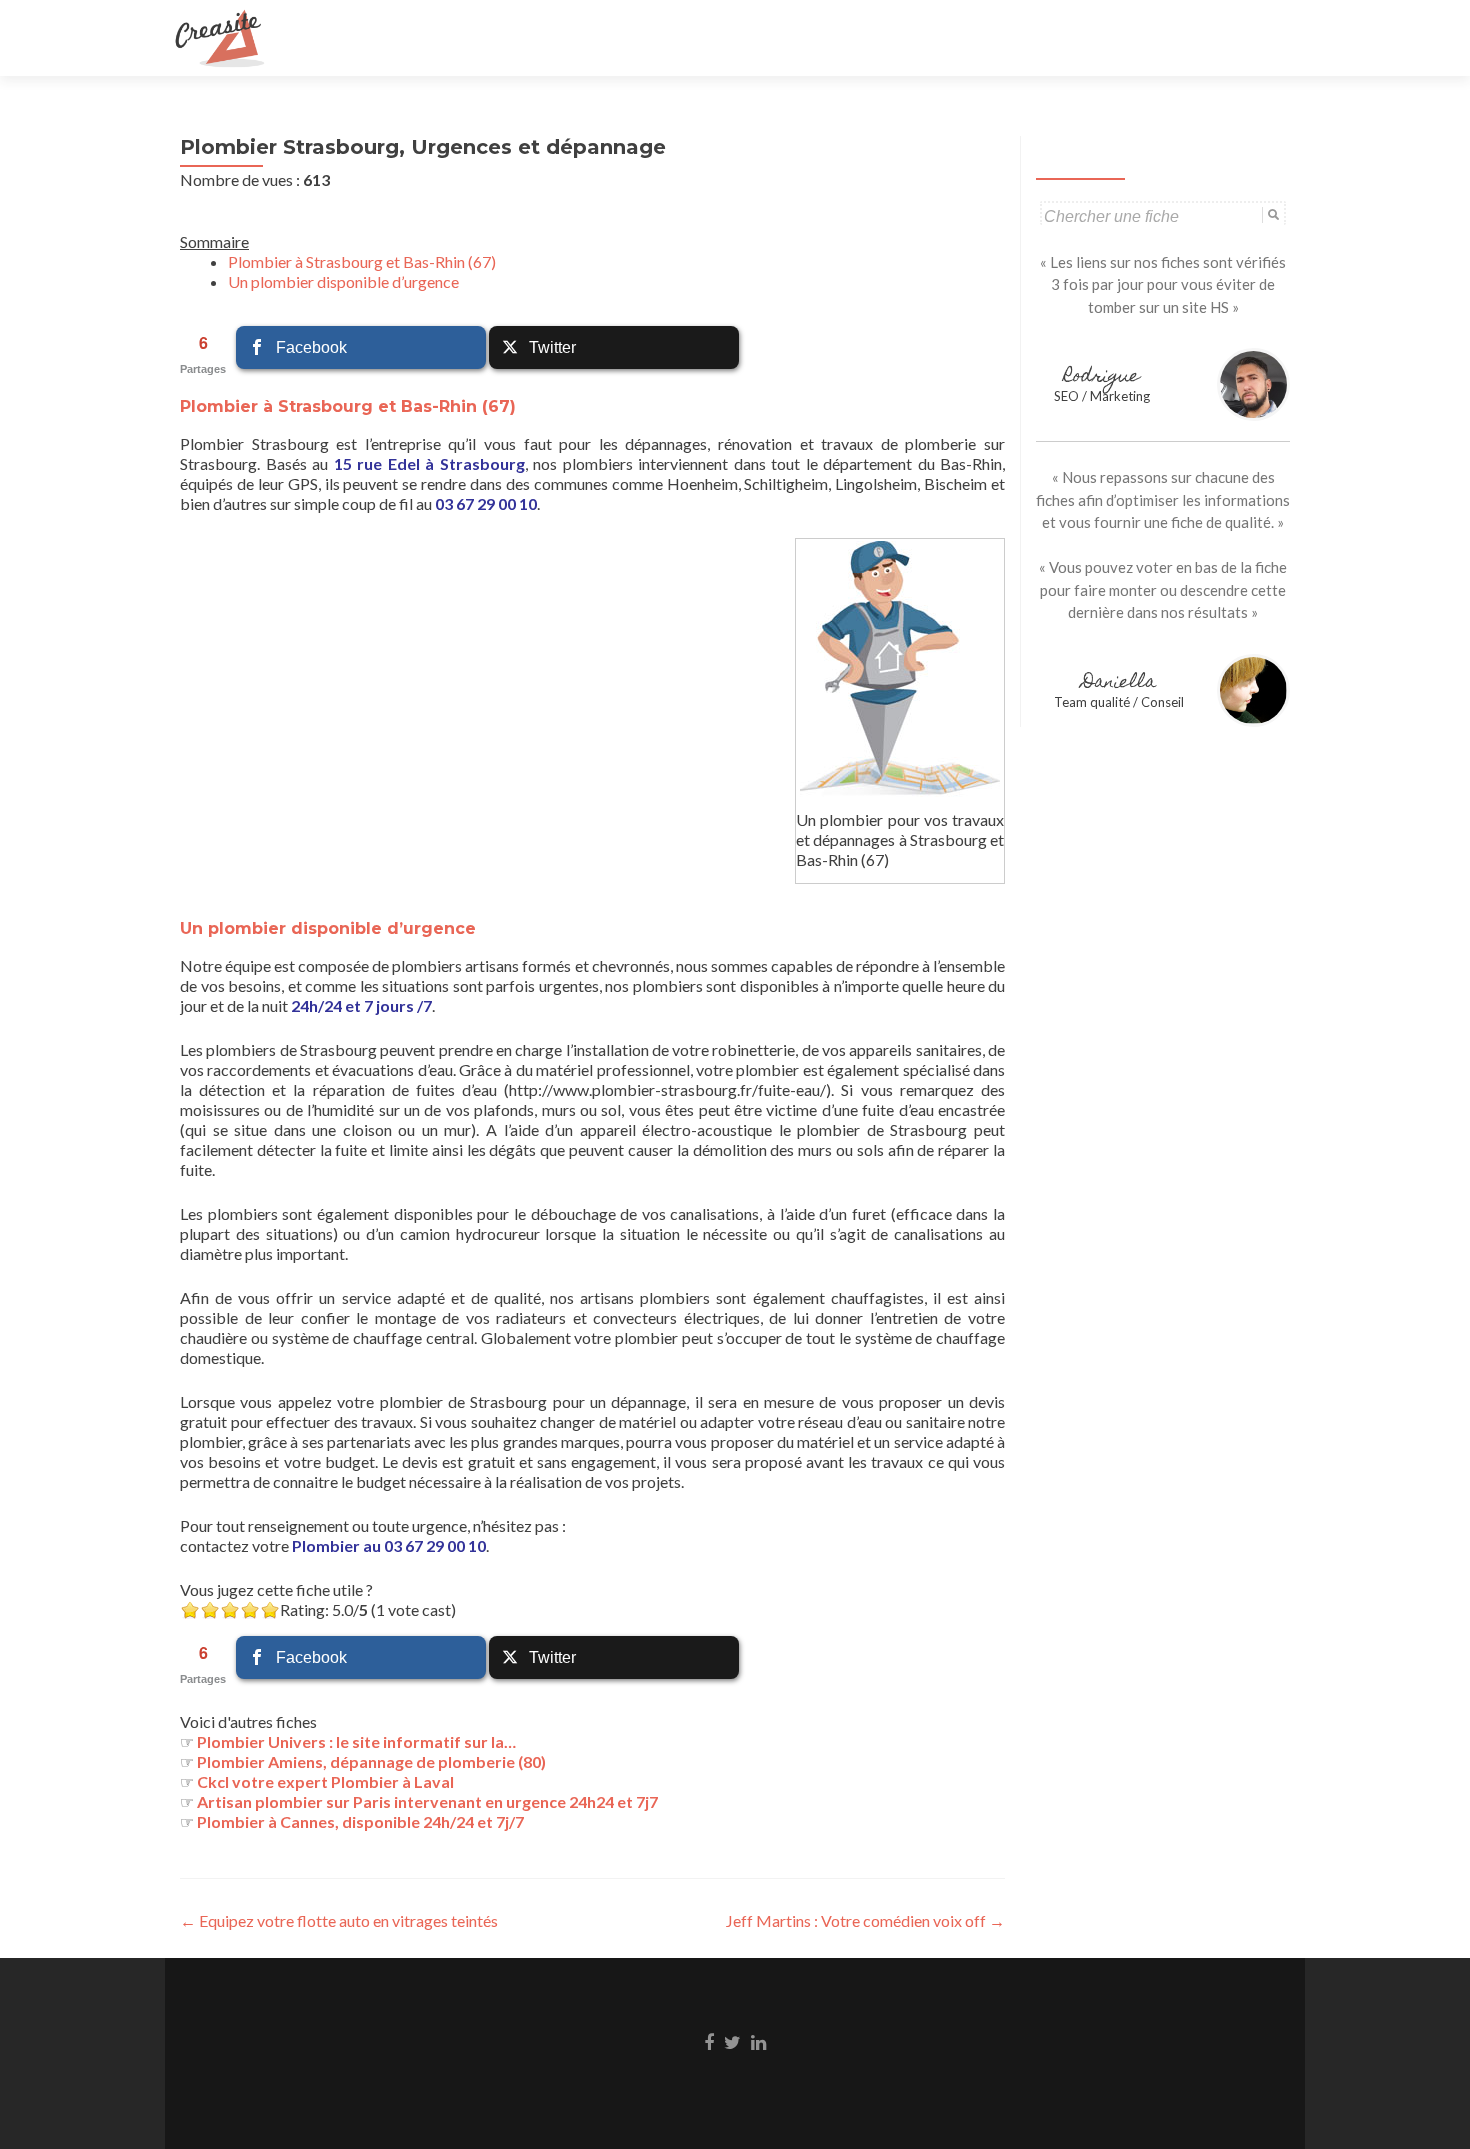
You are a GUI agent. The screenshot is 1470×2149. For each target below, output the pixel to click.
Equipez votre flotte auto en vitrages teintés (339, 1920)
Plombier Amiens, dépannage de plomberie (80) (371, 1761)
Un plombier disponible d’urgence (343, 281)
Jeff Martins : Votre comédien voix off (865, 1920)
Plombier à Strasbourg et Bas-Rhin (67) (362, 261)
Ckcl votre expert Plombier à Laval (325, 1781)
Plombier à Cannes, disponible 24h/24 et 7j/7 (360, 1821)
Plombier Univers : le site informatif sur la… (356, 1741)
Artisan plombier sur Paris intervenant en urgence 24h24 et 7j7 (427, 1801)
